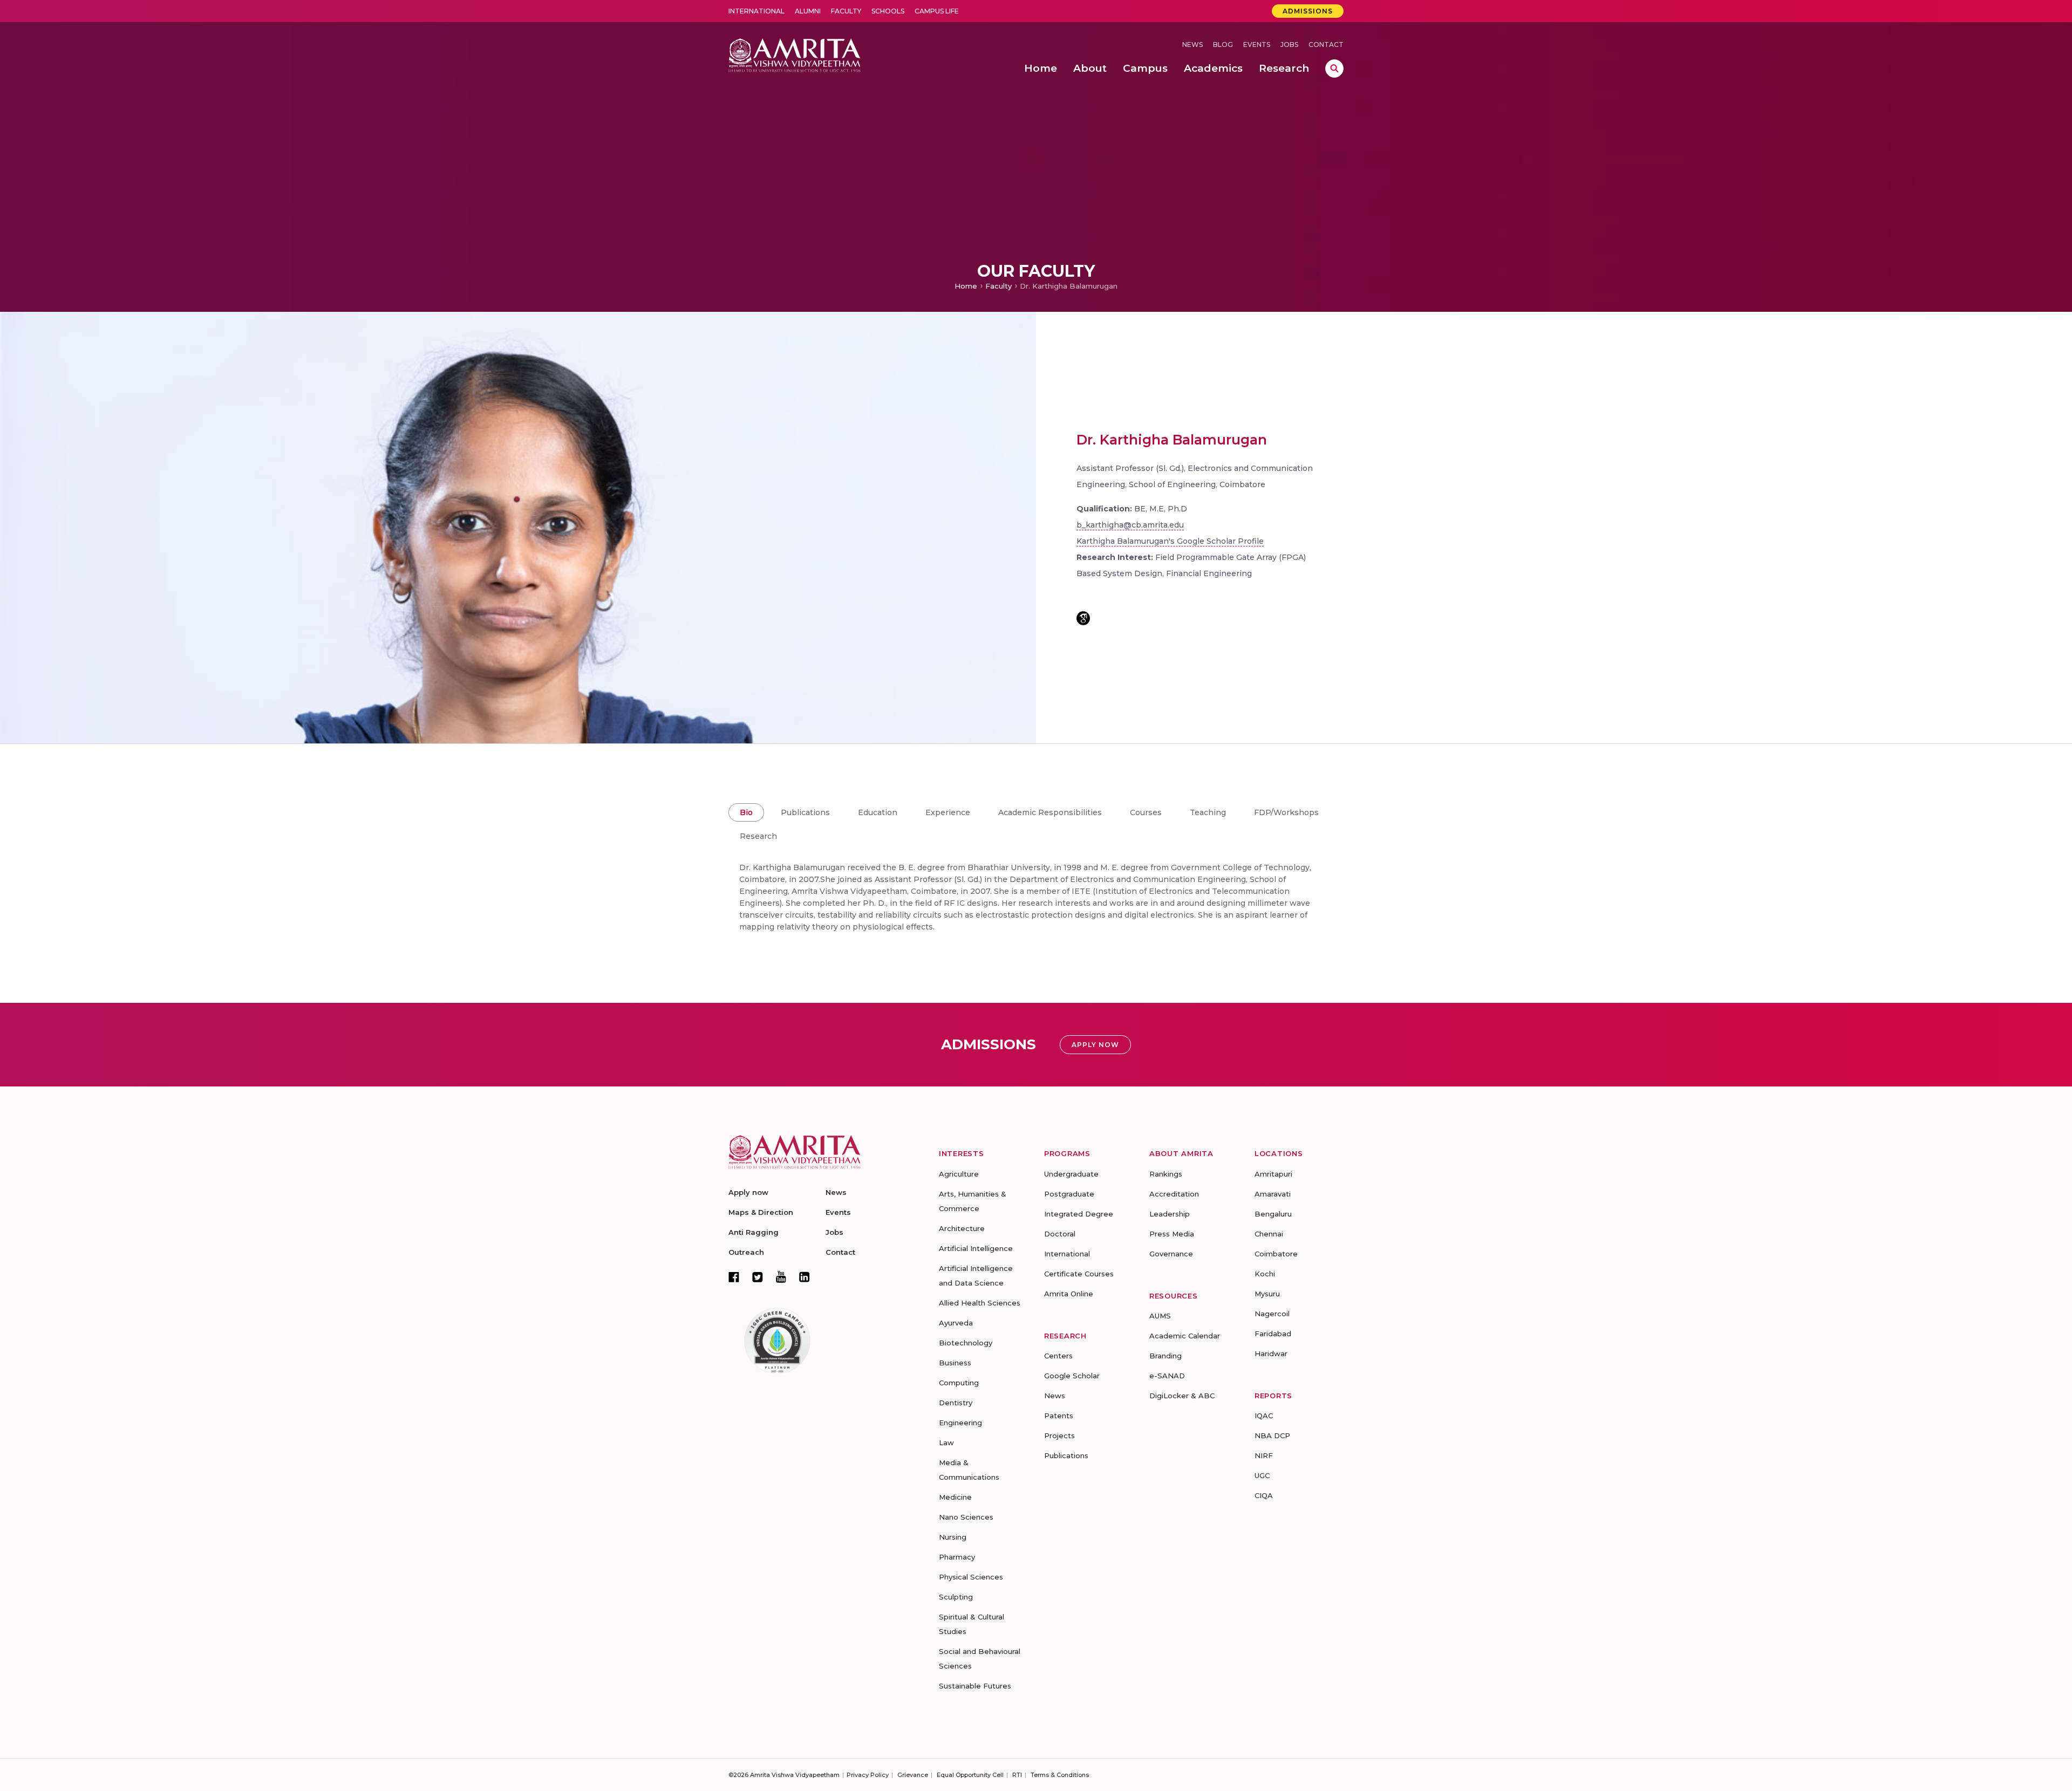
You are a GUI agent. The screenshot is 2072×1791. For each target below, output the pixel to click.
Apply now (748, 1192)
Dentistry (956, 1403)
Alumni (808, 11)
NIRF (1264, 1455)
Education (878, 812)
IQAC (1264, 1416)
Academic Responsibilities (1050, 812)
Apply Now (1095, 1045)
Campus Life (937, 11)
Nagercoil (1272, 1314)
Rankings (1166, 1174)
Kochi (1265, 1274)
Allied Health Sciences (980, 1303)
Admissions (1308, 11)
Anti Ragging (754, 1232)
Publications (805, 812)
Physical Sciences (971, 1577)
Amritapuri (1273, 1174)
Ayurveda (956, 1323)
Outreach (746, 1252)
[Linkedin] (805, 1277)
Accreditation (1174, 1194)
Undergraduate (1071, 1174)
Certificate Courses (1079, 1274)
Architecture (962, 1228)
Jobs (1289, 45)
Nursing (953, 1537)
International (756, 11)
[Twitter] (758, 1277)
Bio (746, 812)
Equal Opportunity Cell (970, 1775)
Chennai (1269, 1234)
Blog (1223, 45)
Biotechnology (966, 1343)
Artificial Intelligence (976, 1248)
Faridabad (1273, 1334)
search (1334, 69)
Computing (959, 1383)
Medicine (955, 1497)
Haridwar (1271, 1353)
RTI (1017, 1775)
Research (758, 836)
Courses (1146, 812)
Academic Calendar (1185, 1336)
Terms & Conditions (1060, 1775)
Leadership (1170, 1214)
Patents (1059, 1416)
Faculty (846, 11)
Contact (1326, 45)
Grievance (913, 1775)
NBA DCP (1272, 1435)
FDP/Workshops (1286, 812)
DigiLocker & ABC (1182, 1396)
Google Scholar (1072, 1376)
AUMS (1160, 1316)
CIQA (1264, 1495)
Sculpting (956, 1597)
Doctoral (1060, 1234)
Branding (1165, 1356)
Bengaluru (1273, 1214)
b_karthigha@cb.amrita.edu (1130, 525)
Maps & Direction (761, 1212)
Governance (1171, 1254)
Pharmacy (957, 1557)
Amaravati (1273, 1194)
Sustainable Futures (975, 1686)
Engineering (960, 1423)
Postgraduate (1069, 1194)
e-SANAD (1167, 1376)
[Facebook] (734, 1277)
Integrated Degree (1079, 1214)
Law (946, 1443)
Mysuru (1267, 1294)
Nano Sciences (966, 1517)
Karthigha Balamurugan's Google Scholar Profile (1170, 541)
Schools (888, 11)
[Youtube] (781, 1277)
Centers (1058, 1356)
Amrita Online (1069, 1294)
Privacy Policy (868, 1775)
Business (955, 1363)
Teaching (1208, 812)
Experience (948, 812)
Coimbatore (1276, 1254)
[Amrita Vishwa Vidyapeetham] (795, 54)
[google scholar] (1083, 618)
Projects (1059, 1435)
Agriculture (959, 1174)
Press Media (1172, 1234)
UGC (1262, 1475)
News (1192, 45)
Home (966, 286)
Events (1257, 45)
